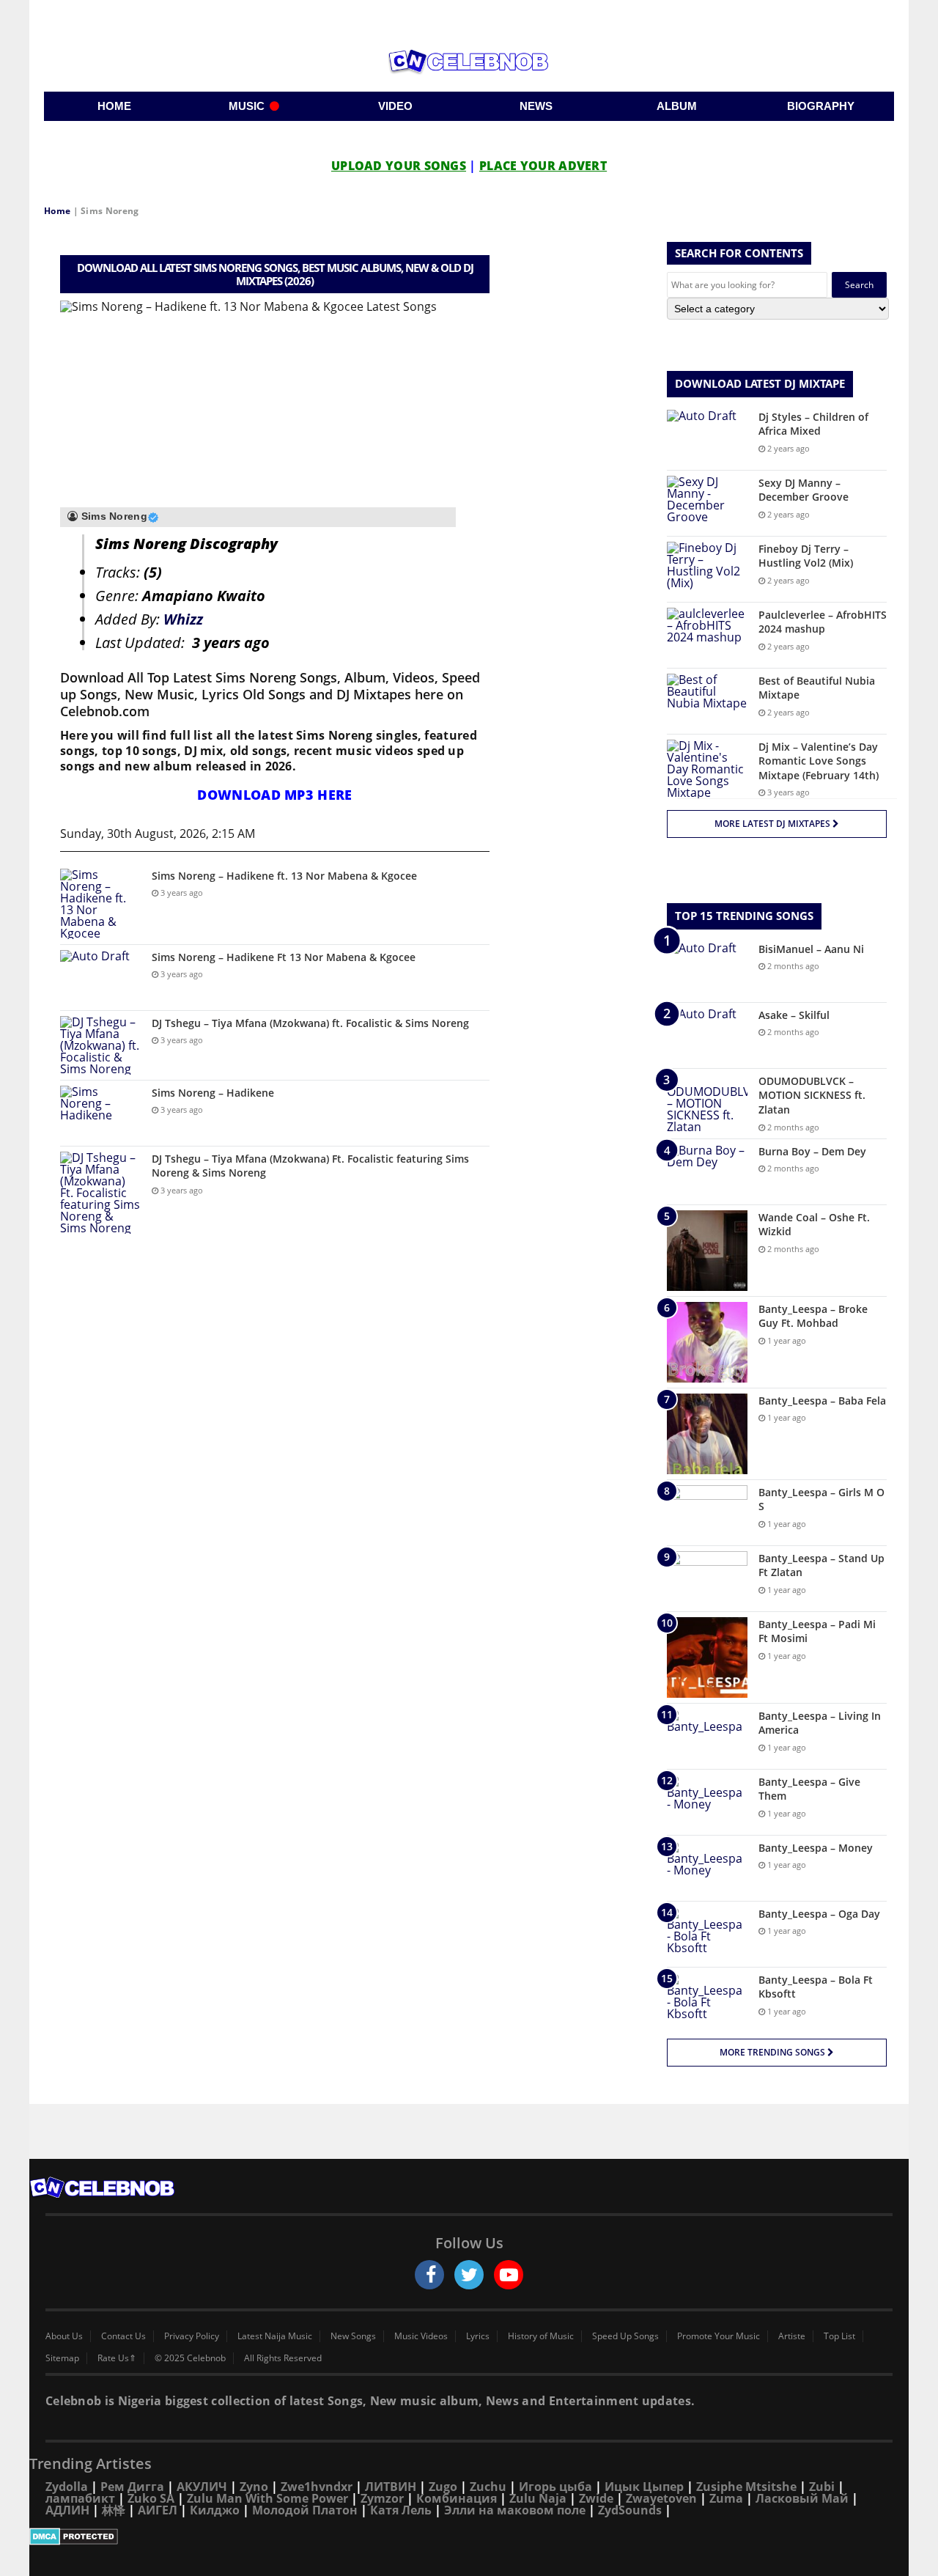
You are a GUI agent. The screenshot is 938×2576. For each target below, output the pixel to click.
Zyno (254, 2487)
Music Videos (421, 2336)
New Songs (353, 2336)
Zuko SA (151, 2498)
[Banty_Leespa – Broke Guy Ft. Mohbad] (707, 1342)
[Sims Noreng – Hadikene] (100, 1113)
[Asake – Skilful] (707, 1035)
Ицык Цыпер (644, 2487)
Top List (839, 2336)
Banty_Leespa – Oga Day (819, 1914)
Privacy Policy (192, 2336)
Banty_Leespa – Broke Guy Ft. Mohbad (813, 1316)
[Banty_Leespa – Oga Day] (707, 1934)
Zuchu (488, 2487)
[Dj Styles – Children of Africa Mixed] (707, 437)
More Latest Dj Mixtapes (773, 824)
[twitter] (469, 2275)
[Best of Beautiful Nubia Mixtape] (707, 701)
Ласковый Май (802, 2498)
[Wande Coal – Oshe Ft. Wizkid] (707, 1251)
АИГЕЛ (158, 2510)
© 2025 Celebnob (190, 2358)
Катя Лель (401, 2510)
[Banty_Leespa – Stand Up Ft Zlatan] (707, 1579)
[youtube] (509, 2275)
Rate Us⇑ (117, 2358)
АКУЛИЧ (202, 2487)
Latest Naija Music (275, 2336)
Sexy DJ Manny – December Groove (804, 490)
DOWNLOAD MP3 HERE (274, 795)
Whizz (183, 619)
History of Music (541, 2336)
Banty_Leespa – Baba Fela (822, 1401)
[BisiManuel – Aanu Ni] (707, 969)
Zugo (443, 2487)
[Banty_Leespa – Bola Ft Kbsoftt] (707, 2000)
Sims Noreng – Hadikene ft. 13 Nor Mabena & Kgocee (284, 876)
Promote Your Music (719, 2336)
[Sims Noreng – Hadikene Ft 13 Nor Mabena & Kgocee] (100, 978)
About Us (64, 2336)
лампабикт (80, 2498)
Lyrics (478, 2336)
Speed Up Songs (625, 2336)
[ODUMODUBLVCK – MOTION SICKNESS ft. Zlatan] (707, 1103)
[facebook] (429, 2275)
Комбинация (457, 2498)
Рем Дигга (132, 2487)
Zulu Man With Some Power (267, 2498)
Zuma (726, 2498)
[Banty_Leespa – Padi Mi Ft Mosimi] (707, 1657)
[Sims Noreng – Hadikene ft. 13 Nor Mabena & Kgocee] (100, 904)
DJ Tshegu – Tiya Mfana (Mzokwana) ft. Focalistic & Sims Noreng (310, 1023)
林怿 (114, 2510)
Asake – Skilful (794, 1015)
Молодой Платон (305, 2510)
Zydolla (67, 2487)
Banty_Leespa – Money (816, 1848)
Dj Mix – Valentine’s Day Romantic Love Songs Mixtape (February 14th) (819, 761)
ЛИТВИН (391, 2487)
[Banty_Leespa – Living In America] (707, 1736)
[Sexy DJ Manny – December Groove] (707, 503)
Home (57, 211)
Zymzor (382, 2498)
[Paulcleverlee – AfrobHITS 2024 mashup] (707, 635)
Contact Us (123, 2336)
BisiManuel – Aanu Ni (811, 949)
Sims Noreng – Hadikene (213, 1093)
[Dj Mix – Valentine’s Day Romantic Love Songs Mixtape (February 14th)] (707, 769)
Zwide (596, 2498)
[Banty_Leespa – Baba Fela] (707, 1434)
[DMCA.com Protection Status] (469, 2536)
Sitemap (62, 2358)
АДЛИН (67, 2510)
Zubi (822, 2487)
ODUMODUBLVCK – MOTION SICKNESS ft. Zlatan (812, 1095)
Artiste (792, 2336)
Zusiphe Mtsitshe (746, 2487)
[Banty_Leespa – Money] (707, 1868)
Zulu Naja (538, 2498)
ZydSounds (630, 2510)
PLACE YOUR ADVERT (543, 166)
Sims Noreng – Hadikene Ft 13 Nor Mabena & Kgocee (284, 957)
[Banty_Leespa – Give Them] (707, 1802)
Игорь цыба (555, 2487)
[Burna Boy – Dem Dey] (707, 1172)
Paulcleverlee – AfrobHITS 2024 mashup (823, 622)
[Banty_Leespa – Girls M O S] (707, 1513)
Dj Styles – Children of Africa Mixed (813, 424)
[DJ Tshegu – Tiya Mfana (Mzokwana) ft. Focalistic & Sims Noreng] (100, 1045)
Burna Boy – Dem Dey (812, 1151)
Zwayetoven (661, 2498)
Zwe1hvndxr (317, 2487)
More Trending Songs (773, 2052)
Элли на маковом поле (515, 2510)
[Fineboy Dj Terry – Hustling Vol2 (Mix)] (707, 569)
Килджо (215, 2510)
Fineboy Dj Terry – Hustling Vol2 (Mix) (806, 556)
